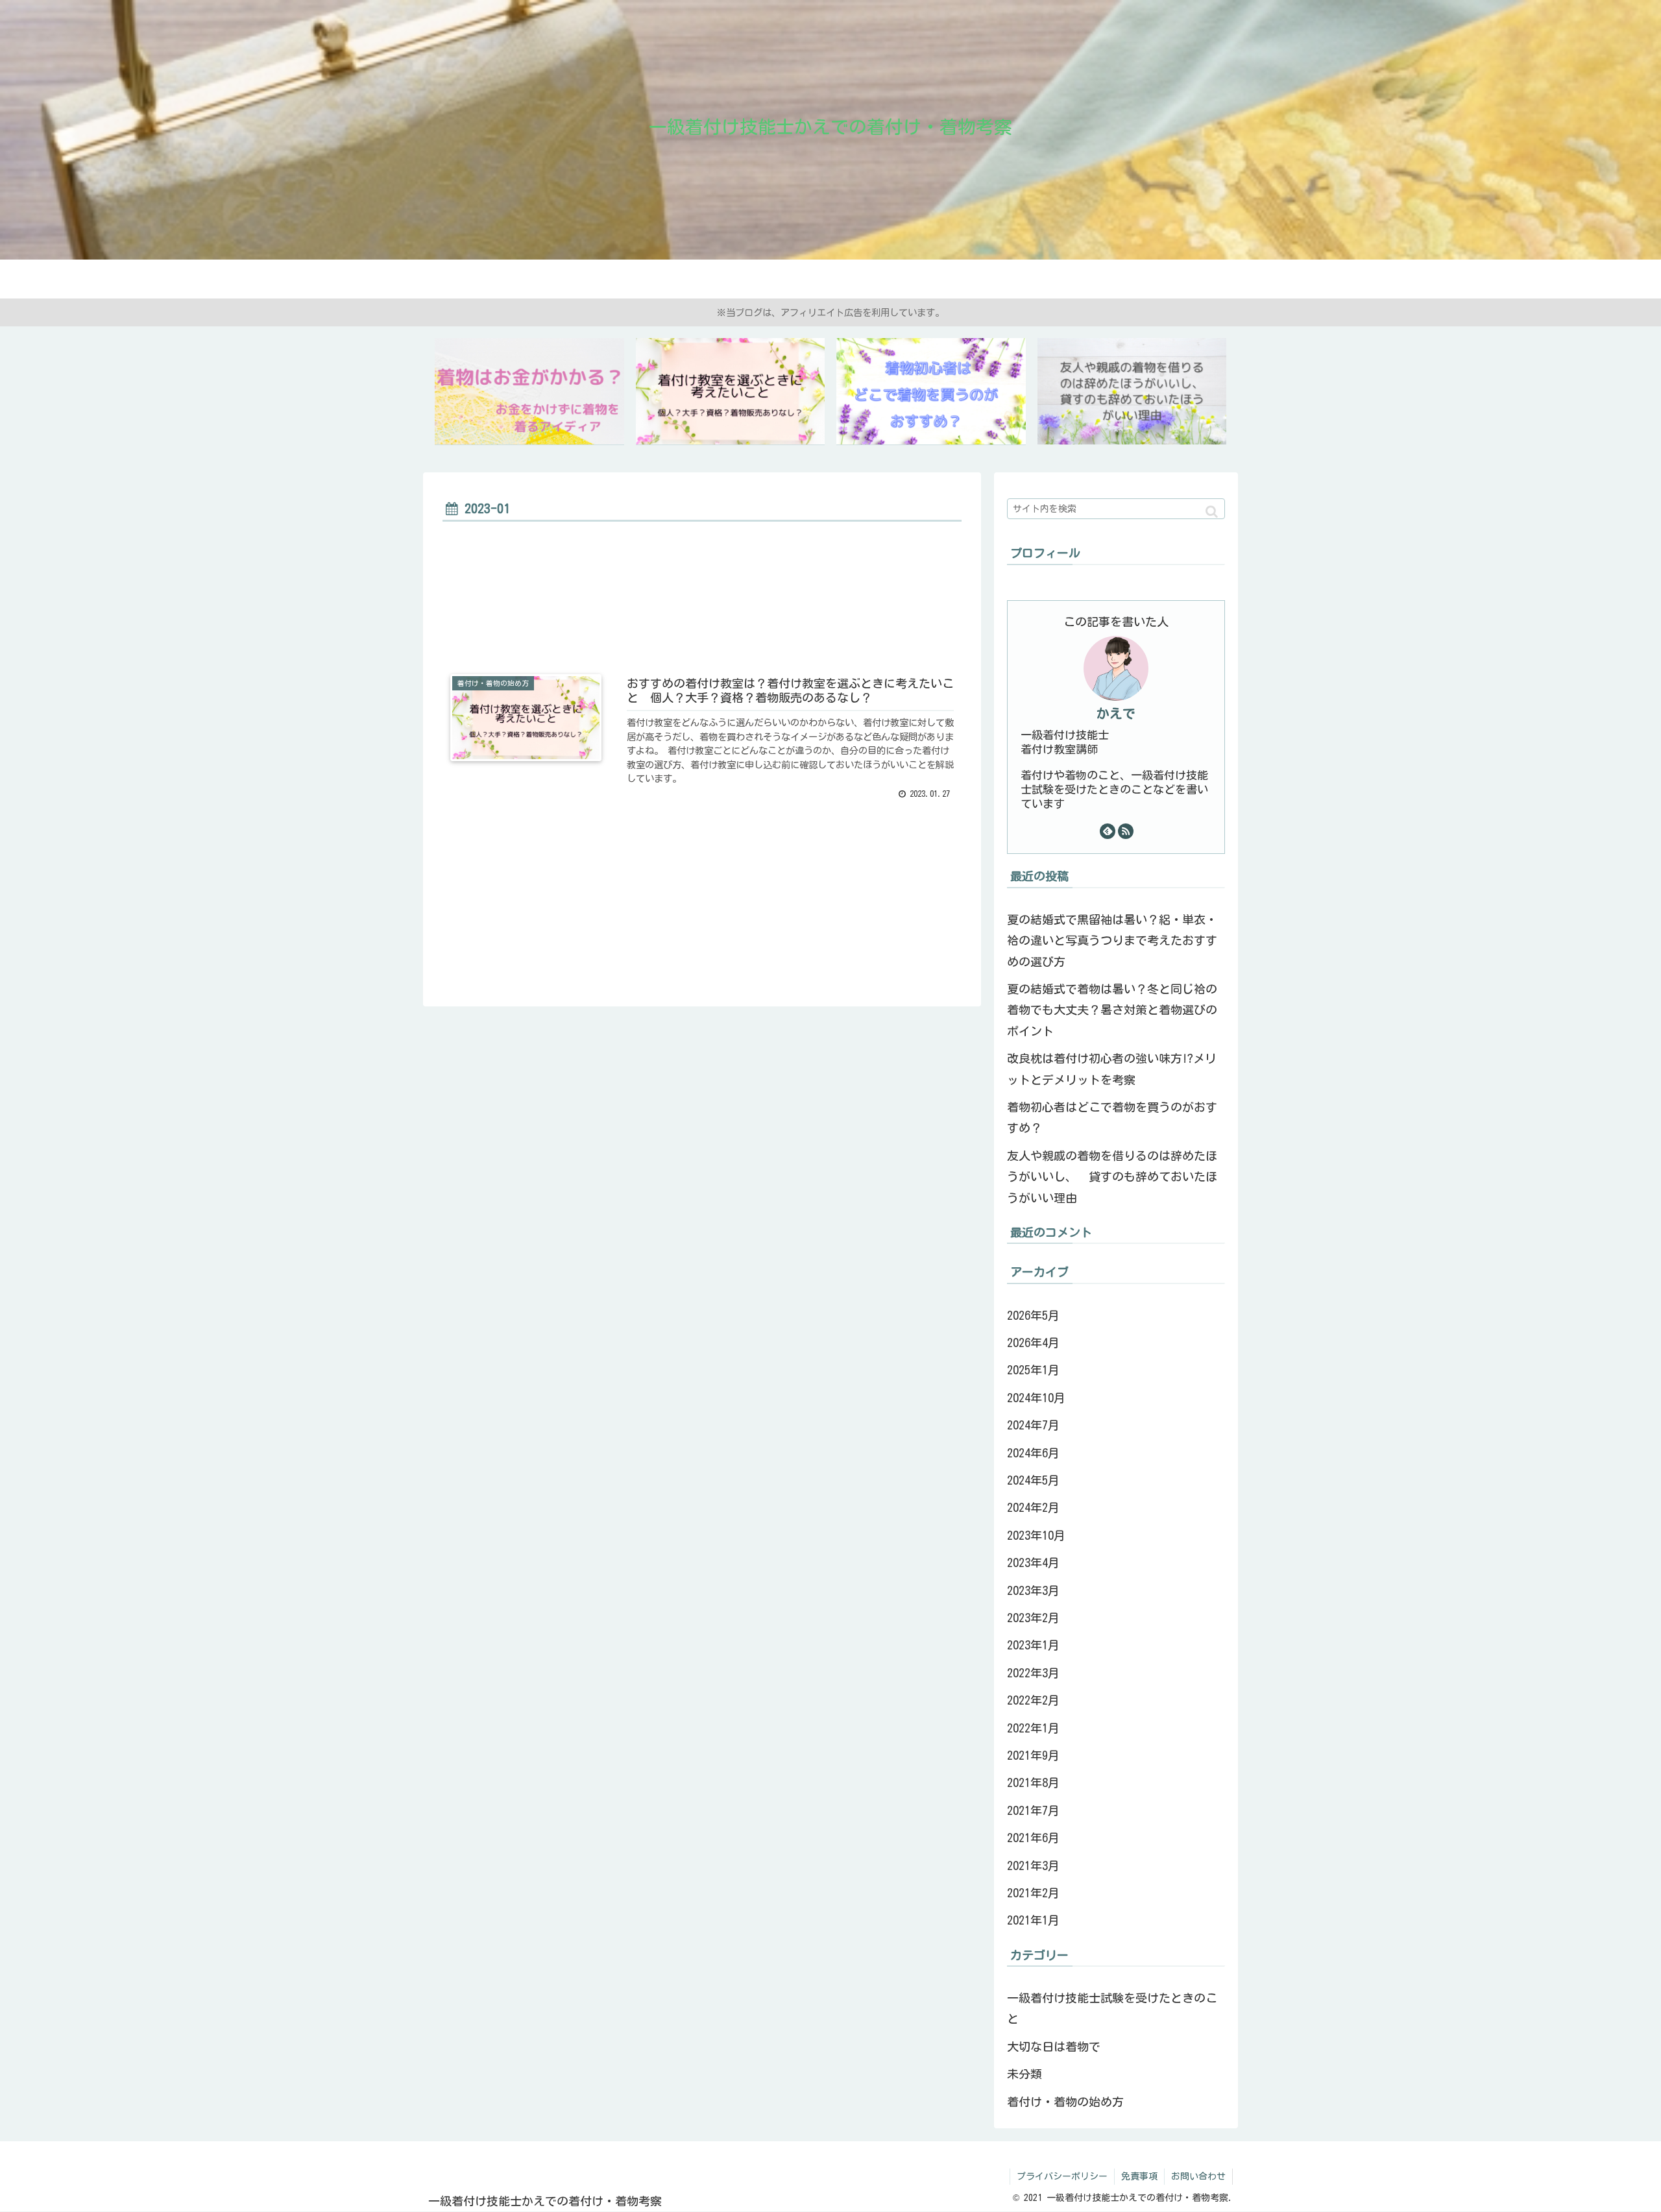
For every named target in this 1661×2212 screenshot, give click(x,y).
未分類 (1024, 2074)
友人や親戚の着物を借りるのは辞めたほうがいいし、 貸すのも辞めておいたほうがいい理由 (1112, 1177)
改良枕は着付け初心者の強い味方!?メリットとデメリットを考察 (1112, 1069)
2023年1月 (1033, 1645)
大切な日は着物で (1054, 2047)
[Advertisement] (702, 598)
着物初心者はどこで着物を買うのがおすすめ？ (1112, 1117)
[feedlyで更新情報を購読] (1108, 831)
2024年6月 (1033, 1453)
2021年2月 (1033, 1893)
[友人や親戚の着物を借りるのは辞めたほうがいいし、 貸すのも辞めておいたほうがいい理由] (1132, 392)
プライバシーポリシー (1062, 2176)
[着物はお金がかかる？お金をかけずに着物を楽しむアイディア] (529, 392)
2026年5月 (1033, 1315)
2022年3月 (1033, 1673)
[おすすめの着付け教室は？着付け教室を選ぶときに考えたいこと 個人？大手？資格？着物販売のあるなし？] (731, 392)
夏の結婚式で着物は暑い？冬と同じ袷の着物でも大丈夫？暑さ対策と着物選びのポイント (1112, 1010)
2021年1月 (1033, 1920)
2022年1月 (1033, 1728)
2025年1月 (1033, 1370)
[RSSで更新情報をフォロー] (1126, 831)
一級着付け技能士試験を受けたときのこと (1112, 2008)
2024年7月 (1033, 1425)
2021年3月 (1033, 1866)
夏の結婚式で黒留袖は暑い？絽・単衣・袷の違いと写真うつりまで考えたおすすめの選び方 (1112, 941)
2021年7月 (1033, 1810)
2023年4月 (1033, 1562)
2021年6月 (1033, 1838)
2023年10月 (1036, 1535)
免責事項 (1139, 2176)
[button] (1212, 512)
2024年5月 (1033, 1480)
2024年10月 (1036, 1398)
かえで (1116, 713)
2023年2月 (1033, 1618)
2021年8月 (1033, 1782)
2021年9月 (1033, 1755)
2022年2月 (1033, 1700)
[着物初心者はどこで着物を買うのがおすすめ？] (931, 392)
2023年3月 (1033, 1590)
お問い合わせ (1198, 2176)
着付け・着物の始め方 (1065, 2102)
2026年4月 (1033, 1343)
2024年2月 (1033, 1507)
